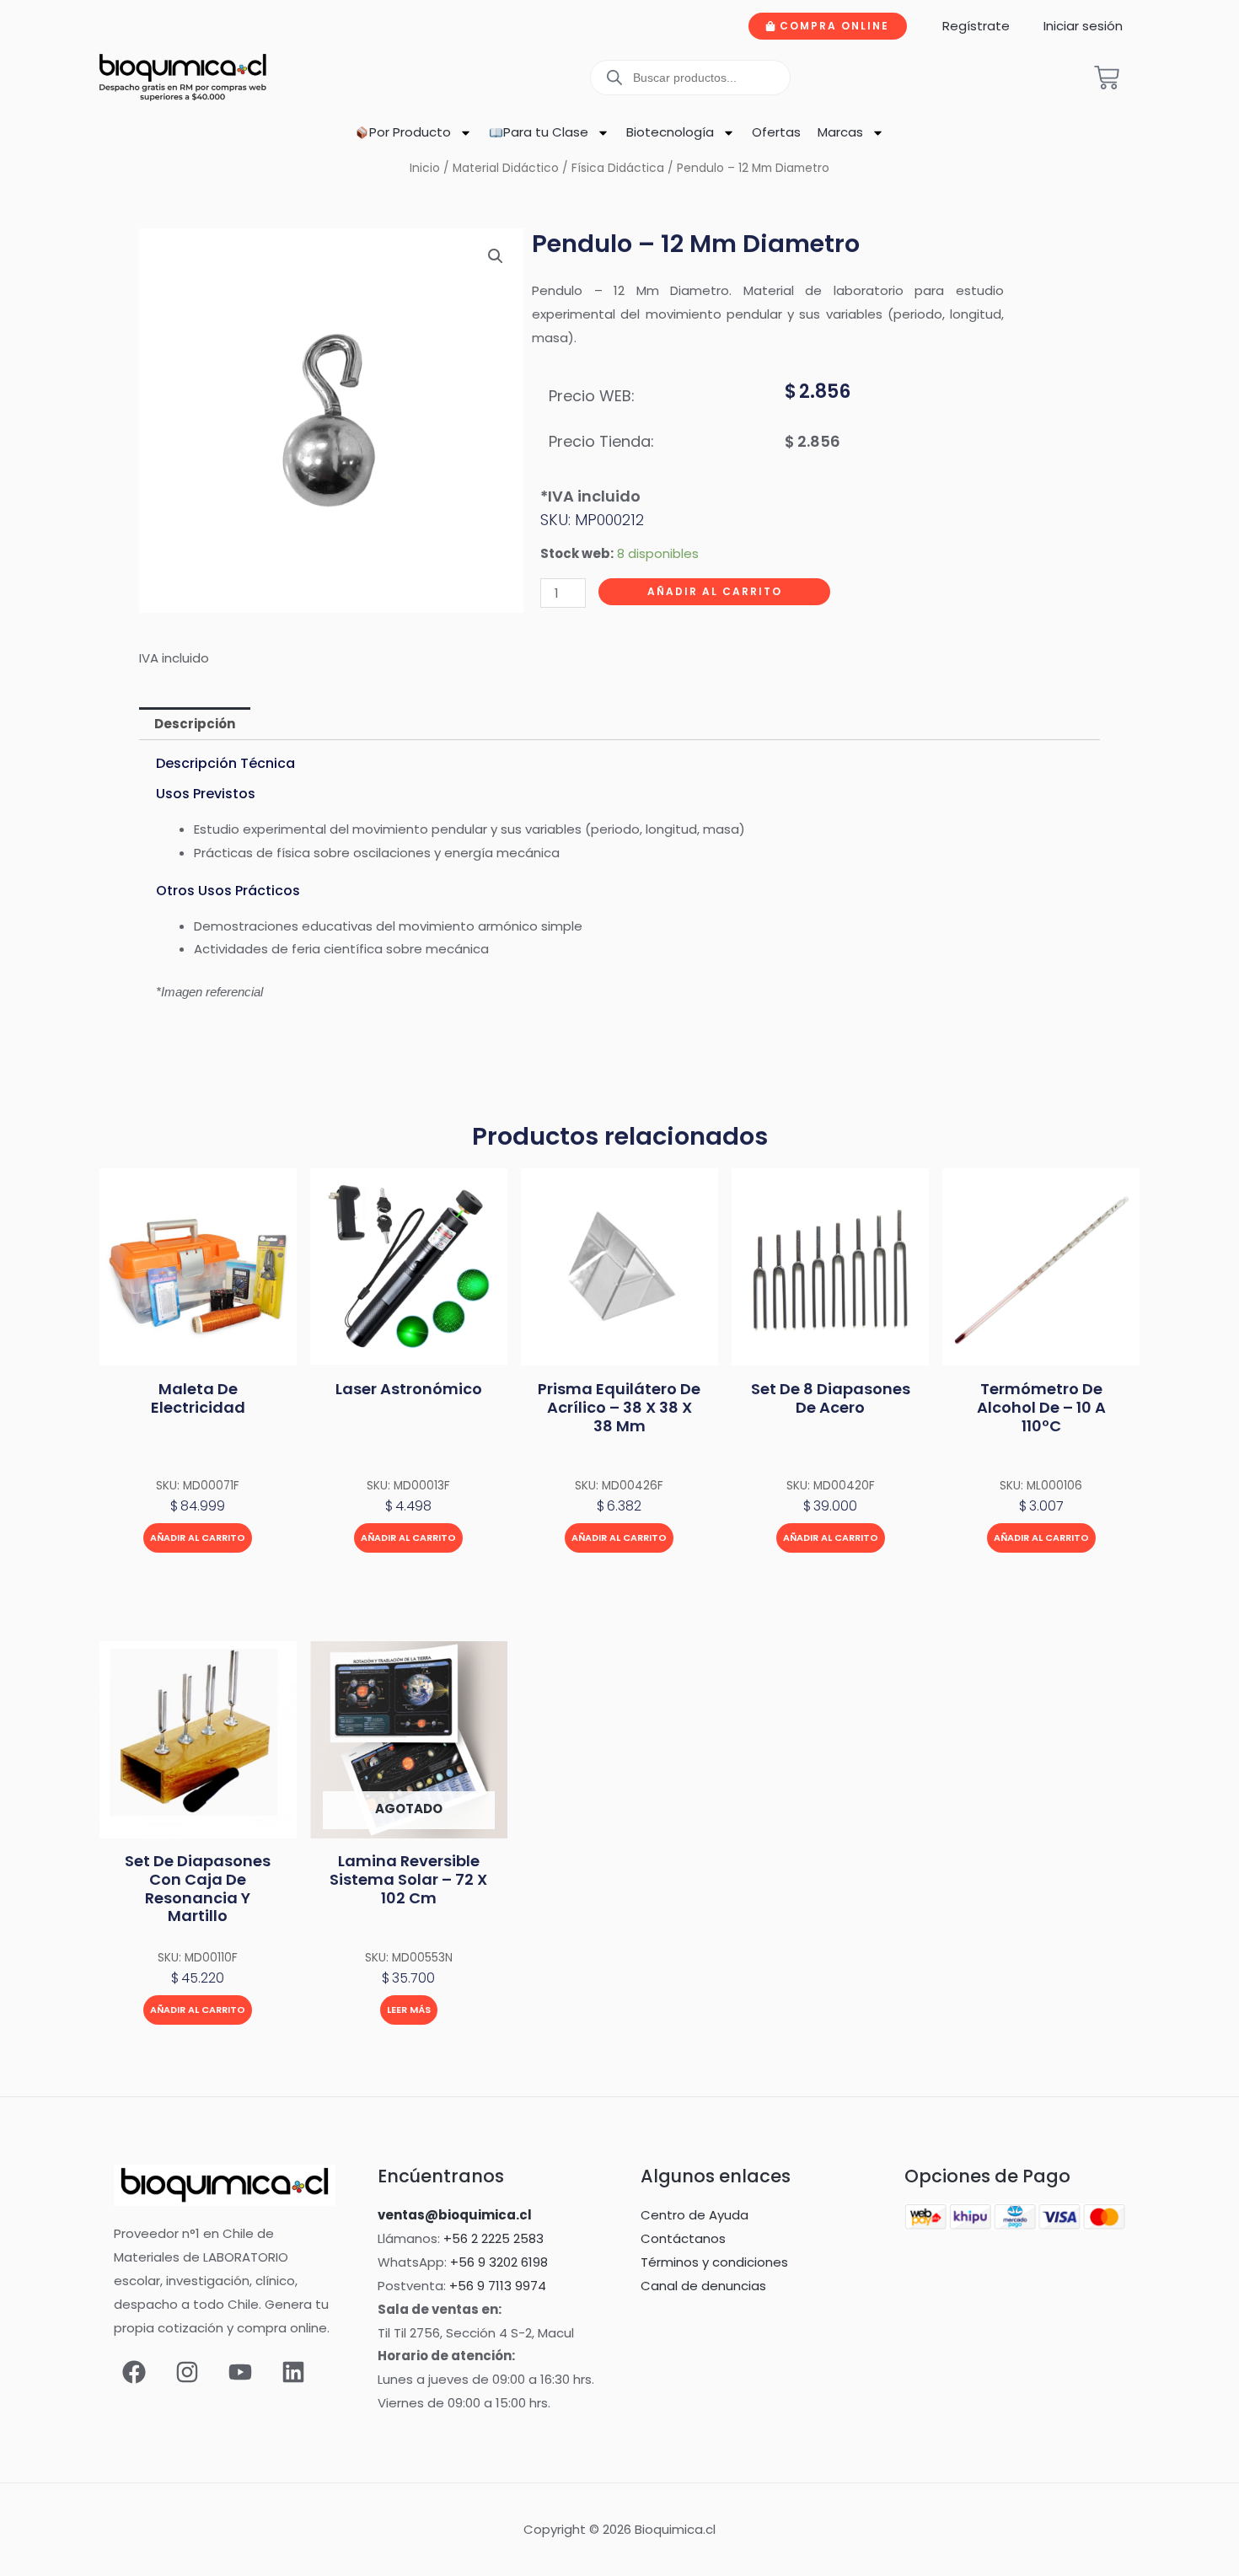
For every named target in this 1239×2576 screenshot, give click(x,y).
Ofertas (776, 132)
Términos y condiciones (714, 2262)
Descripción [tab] (195, 724)
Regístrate (976, 26)
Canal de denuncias (703, 2286)
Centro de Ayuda (695, 2215)
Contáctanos (683, 2238)
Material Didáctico (506, 168)
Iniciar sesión (1083, 26)
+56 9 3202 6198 (499, 2262)
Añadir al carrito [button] (198, 1538)
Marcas (840, 132)
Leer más (409, 2010)
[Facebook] (134, 2372)
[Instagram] (187, 2372)
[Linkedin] (293, 2372)
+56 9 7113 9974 (498, 2286)
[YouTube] (240, 2372)
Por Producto (410, 132)
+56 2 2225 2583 (493, 2238)
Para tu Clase (546, 132)
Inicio (425, 168)
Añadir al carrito (715, 591)
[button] (496, 256)
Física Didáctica (618, 168)
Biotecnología (670, 132)
